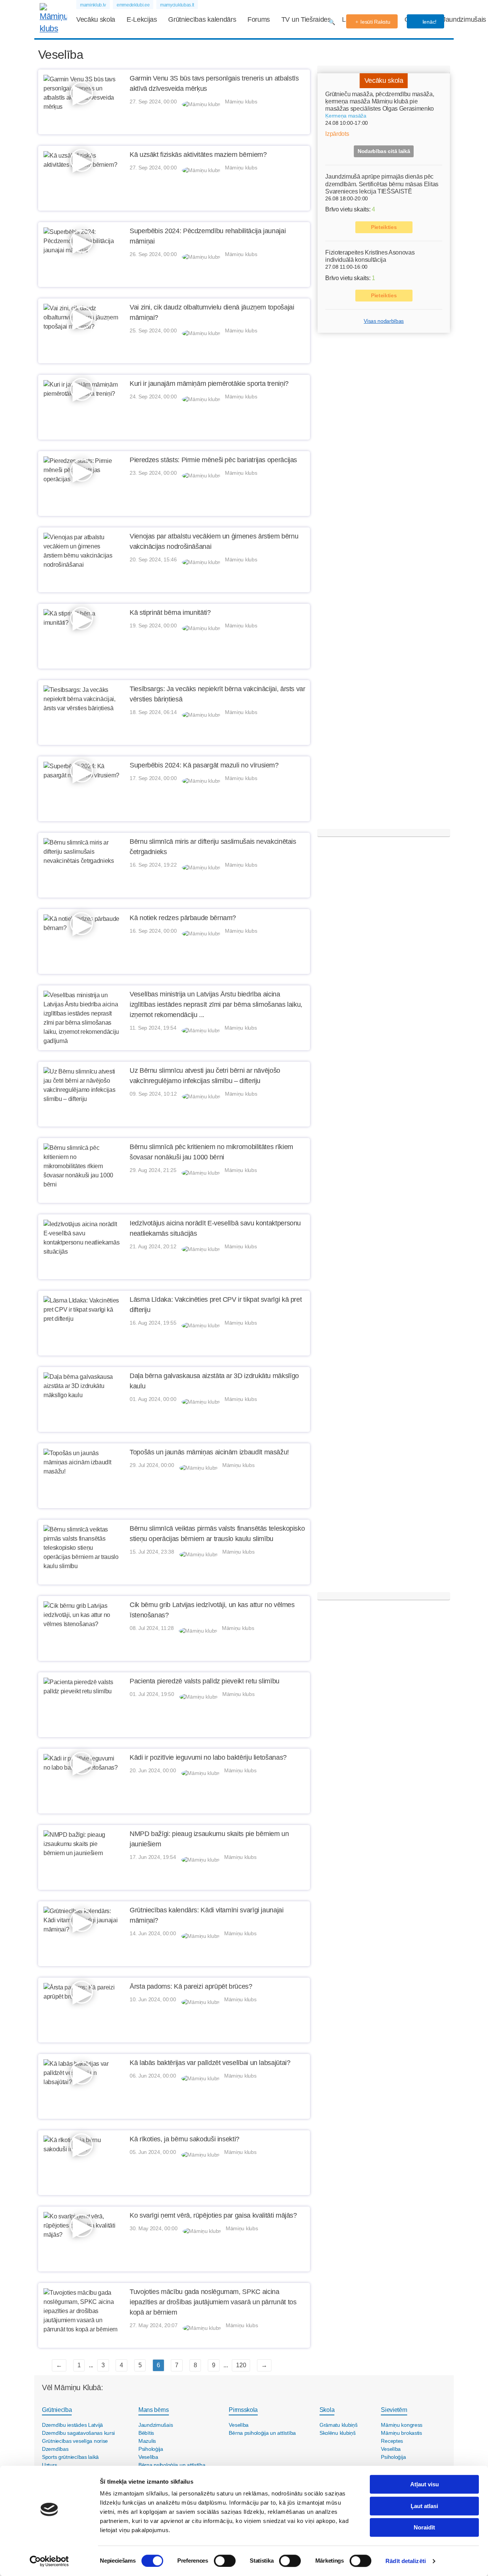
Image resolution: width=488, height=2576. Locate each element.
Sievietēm (394, 2410)
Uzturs (49, 2465)
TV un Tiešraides (306, 19)
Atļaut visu (425, 2484)
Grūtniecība (57, 2410)
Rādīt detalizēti (406, 2561)
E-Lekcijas (142, 19)
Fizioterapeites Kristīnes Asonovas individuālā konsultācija (370, 256)
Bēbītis (146, 2433)
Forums (259, 19)
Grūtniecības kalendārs (202, 19)
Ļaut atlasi (424, 2506)
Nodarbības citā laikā (384, 152)
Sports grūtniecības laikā (70, 2457)
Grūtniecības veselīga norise (75, 2441)
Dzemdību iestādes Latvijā (72, 2425)
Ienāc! (429, 22)
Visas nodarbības (384, 321)
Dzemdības (55, 2449)
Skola (327, 2410)
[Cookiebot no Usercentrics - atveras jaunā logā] (49, 2561)
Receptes (392, 2441)
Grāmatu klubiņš (339, 2425)
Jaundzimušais (464, 19)
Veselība (148, 2457)
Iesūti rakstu (375, 22)
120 (241, 2365)
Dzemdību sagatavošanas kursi (78, 2433)
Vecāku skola (96, 19)
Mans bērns (154, 2410)
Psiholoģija (151, 2449)
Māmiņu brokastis (401, 2433)
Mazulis (147, 2441)
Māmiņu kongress (402, 2425)
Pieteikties (384, 227)
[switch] (225, 2561)
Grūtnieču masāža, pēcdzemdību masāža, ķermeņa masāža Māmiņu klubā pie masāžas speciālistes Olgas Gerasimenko (380, 101)
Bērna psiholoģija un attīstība (172, 2465)
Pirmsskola (243, 2410)
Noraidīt (424, 2527)
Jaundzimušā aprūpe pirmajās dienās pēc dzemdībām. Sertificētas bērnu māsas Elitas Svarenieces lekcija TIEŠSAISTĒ (382, 184)
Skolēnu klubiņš (338, 2433)
